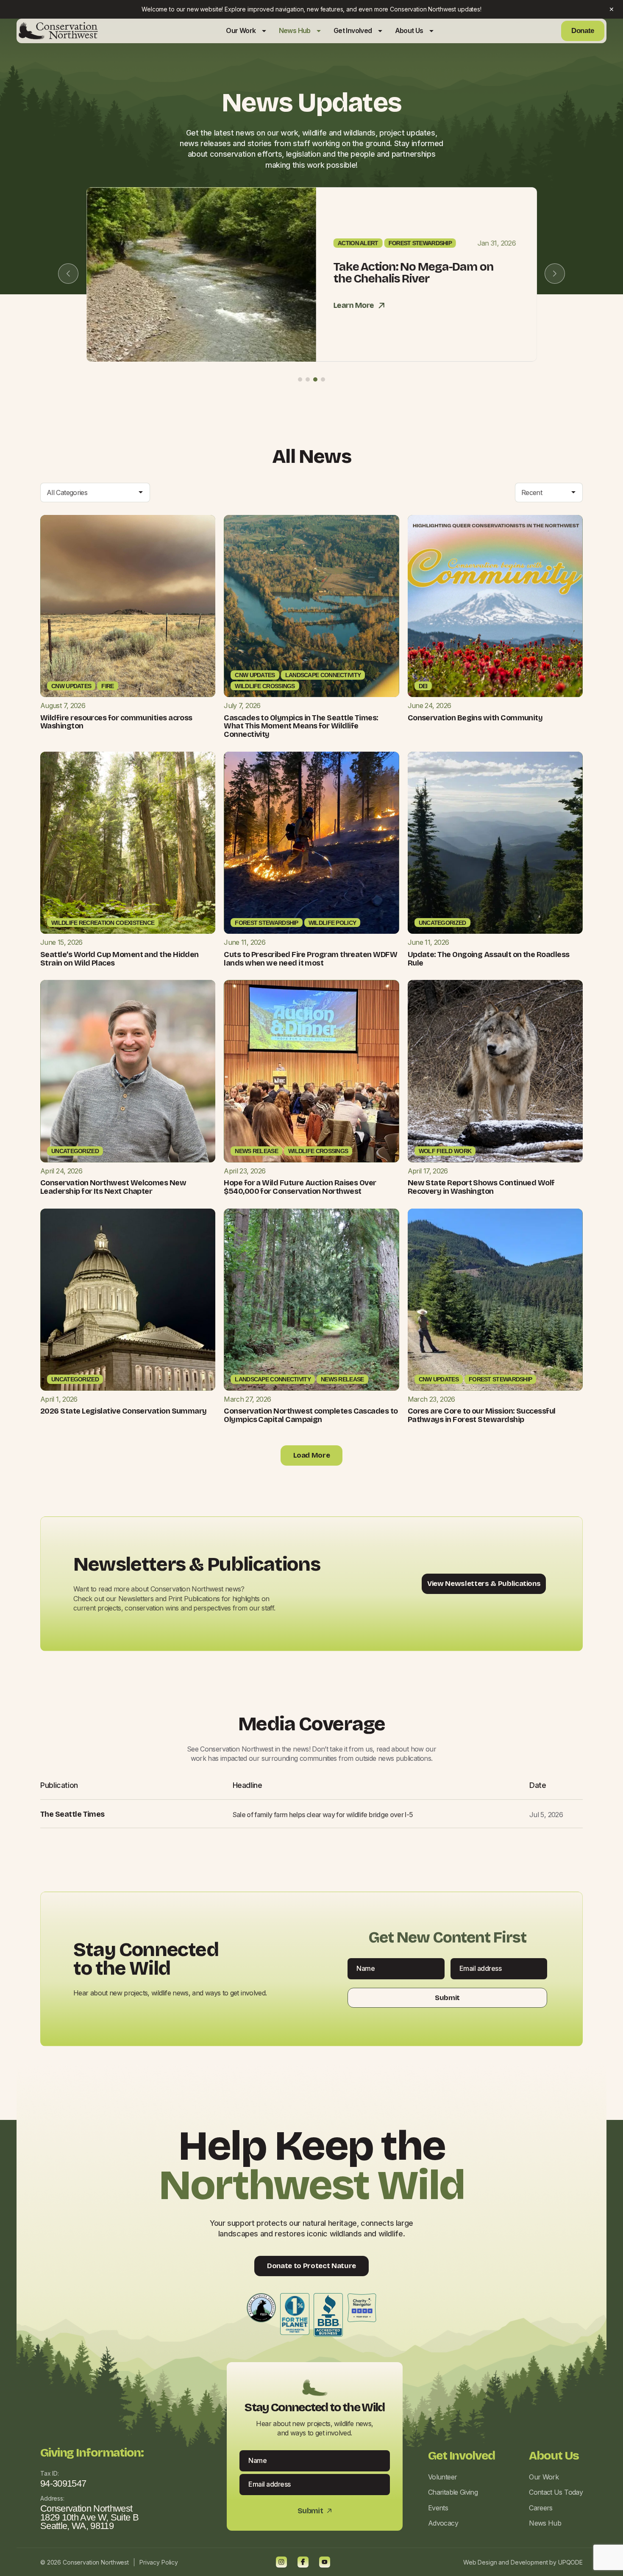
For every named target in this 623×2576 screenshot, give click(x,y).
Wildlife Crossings (265, 686)
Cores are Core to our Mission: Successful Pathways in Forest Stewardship (482, 1415)
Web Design (480, 2562)
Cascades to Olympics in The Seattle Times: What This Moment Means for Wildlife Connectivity (301, 726)
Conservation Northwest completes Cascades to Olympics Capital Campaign (311, 1415)
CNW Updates (71, 686)
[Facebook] (303, 2562)
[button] (300, 379)
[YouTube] (325, 2562)
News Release (256, 1151)
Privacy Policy (159, 2562)
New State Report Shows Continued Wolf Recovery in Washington (481, 1187)
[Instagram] (281, 2562)
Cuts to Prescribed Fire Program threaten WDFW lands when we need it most (310, 959)
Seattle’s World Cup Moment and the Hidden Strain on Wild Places (120, 959)
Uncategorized (442, 923)
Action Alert (358, 243)
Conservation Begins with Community (475, 718)
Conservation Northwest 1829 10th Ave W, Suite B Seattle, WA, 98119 (89, 2517)
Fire (107, 686)
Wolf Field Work (445, 1151)
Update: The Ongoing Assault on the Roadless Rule (489, 959)
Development (529, 2562)
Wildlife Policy (332, 923)
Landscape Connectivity (323, 675)
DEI (423, 686)
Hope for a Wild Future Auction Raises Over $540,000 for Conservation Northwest (300, 1187)
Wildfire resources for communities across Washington (116, 722)
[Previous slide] (68, 274)
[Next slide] (555, 274)
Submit (447, 1998)
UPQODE (570, 2562)
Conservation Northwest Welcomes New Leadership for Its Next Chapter (113, 1187)
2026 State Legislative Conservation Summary (124, 1411)
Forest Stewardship (420, 243)
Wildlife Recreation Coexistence (103, 923)
